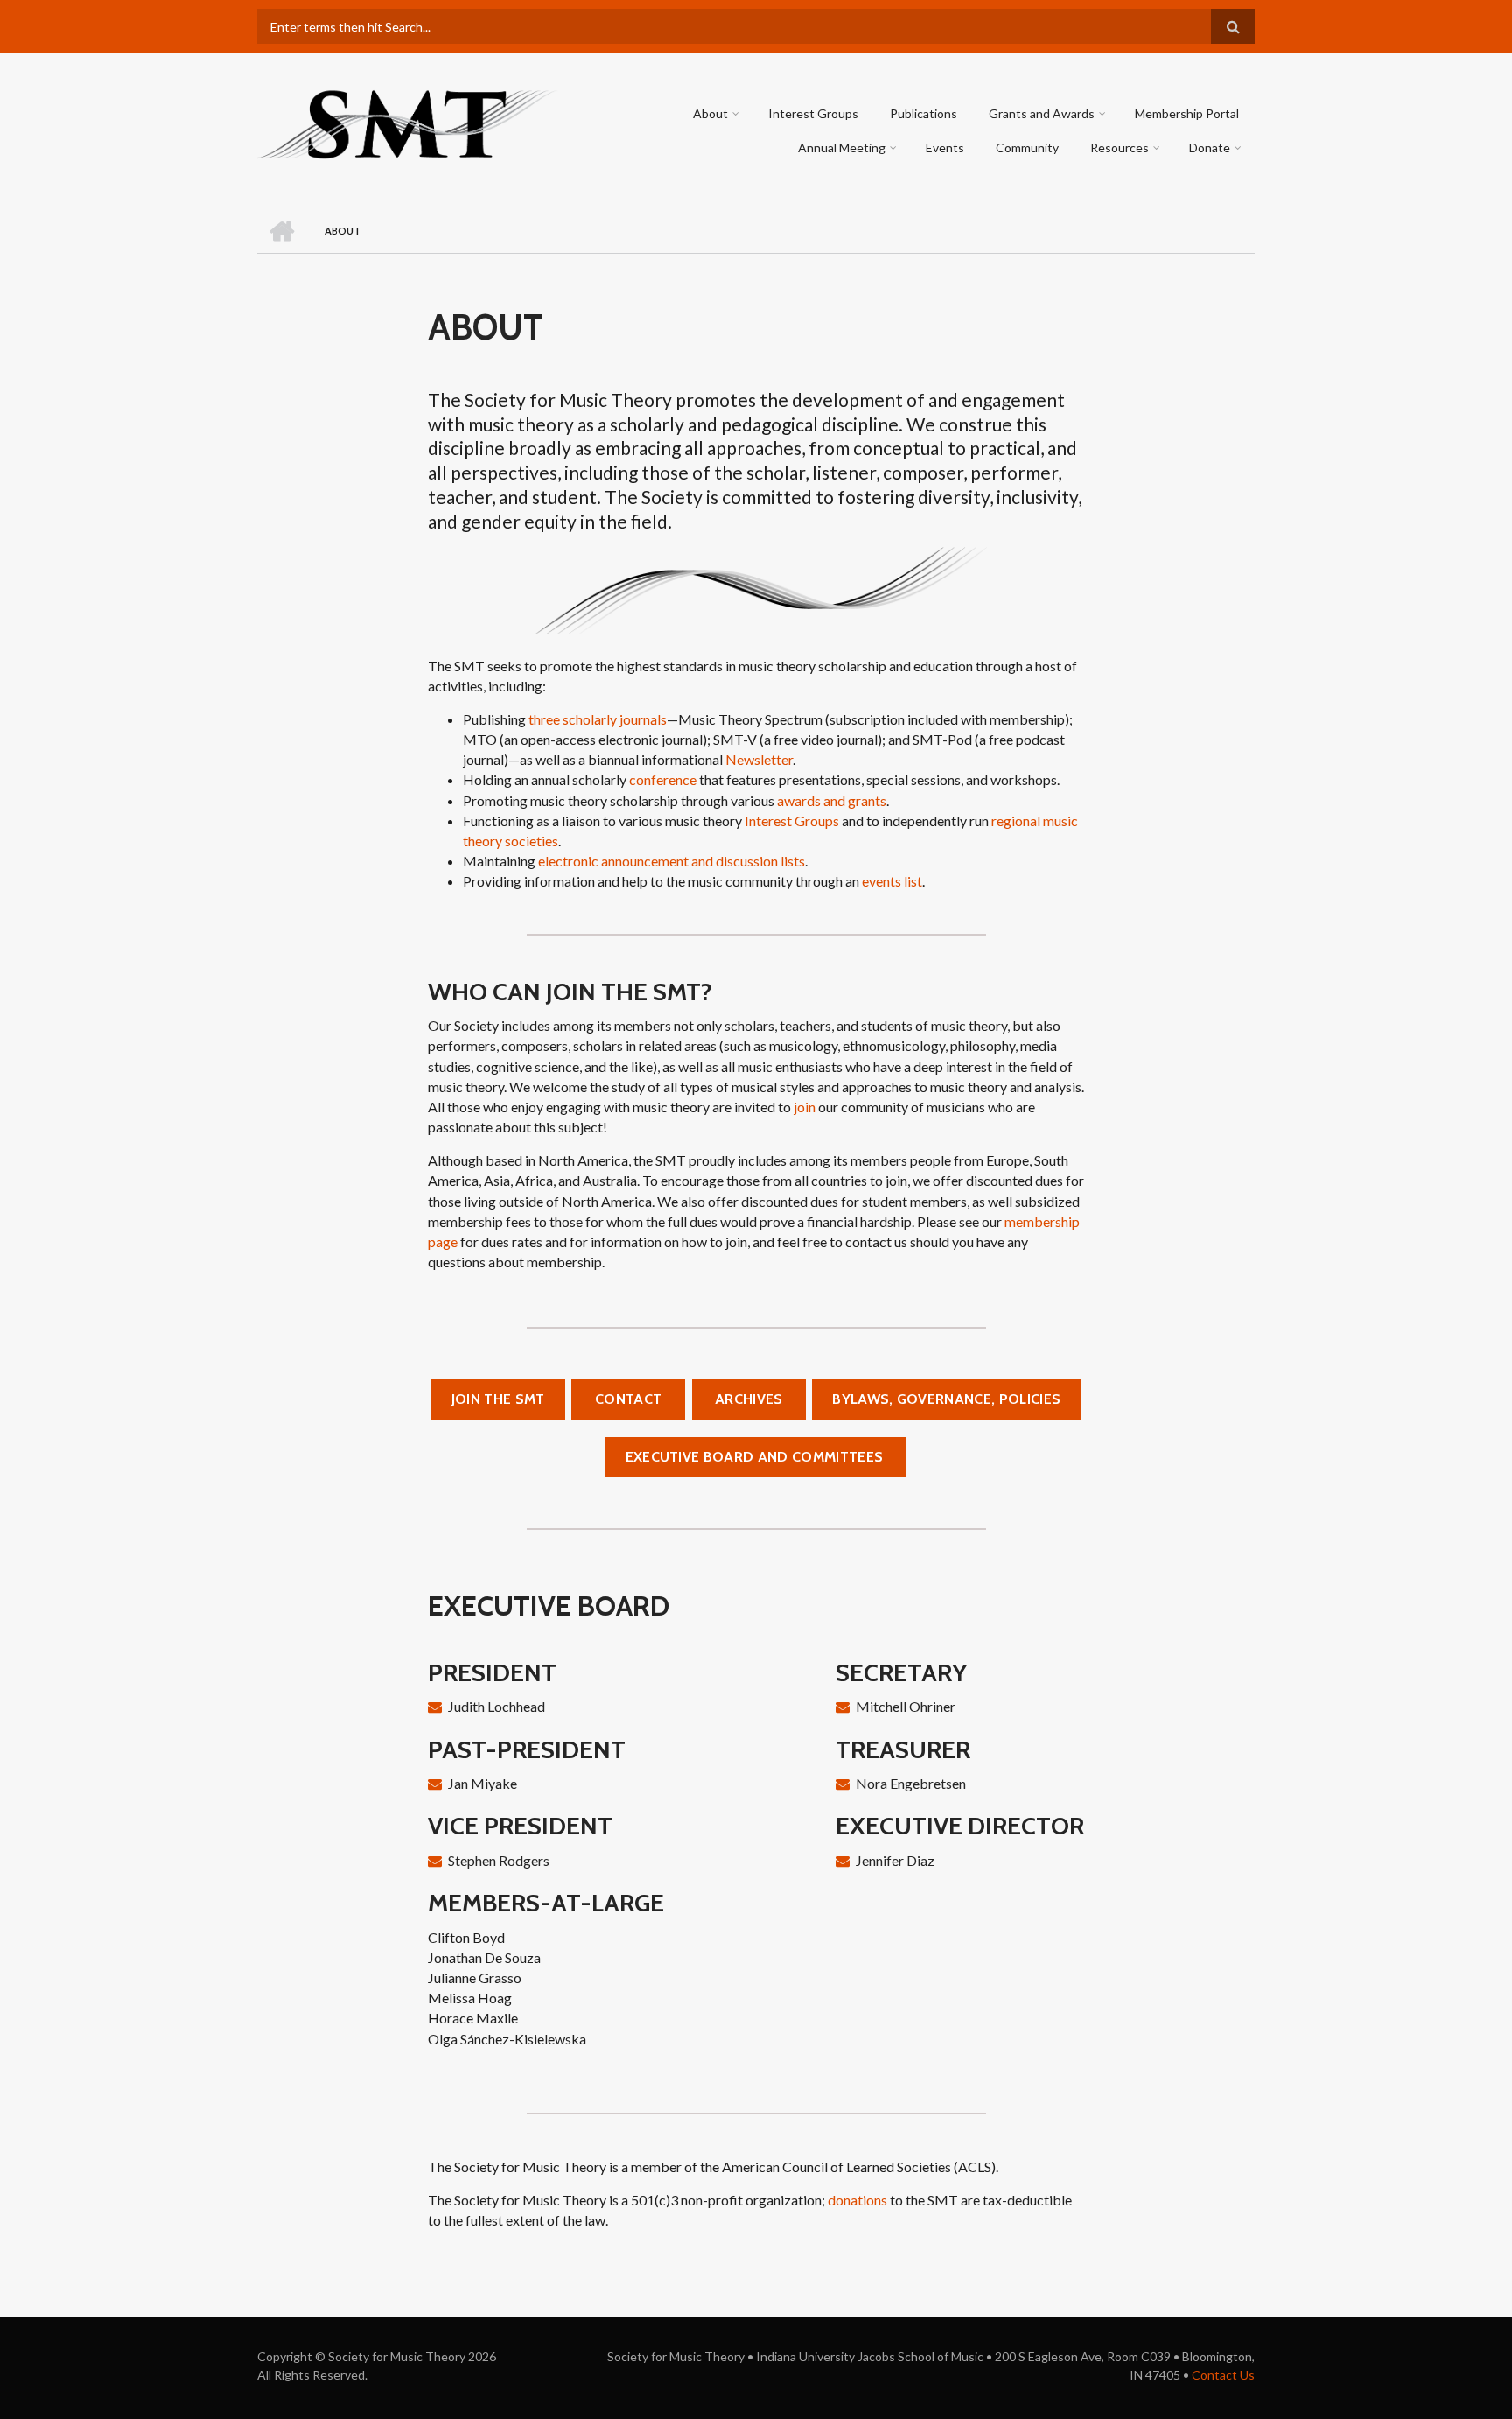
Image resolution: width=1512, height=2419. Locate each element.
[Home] (408, 122)
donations (857, 2200)
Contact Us (1223, 2375)
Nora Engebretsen (911, 1783)
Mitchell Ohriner (906, 1706)
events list (892, 881)
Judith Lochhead (497, 1706)
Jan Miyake (483, 1783)
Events (945, 147)
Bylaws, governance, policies (946, 1399)
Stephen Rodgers (499, 1860)
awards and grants (832, 800)
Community (1027, 147)
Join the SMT (498, 1399)
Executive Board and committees (756, 1457)
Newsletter (759, 759)
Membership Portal (1187, 113)
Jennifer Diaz (895, 1860)
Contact (628, 1399)
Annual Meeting (842, 147)
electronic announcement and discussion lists (672, 861)
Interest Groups (813, 113)
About (710, 113)
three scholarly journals (598, 719)
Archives (749, 1399)
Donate (1210, 147)
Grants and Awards (1042, 113)
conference (663, 779)
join (805, 1107)
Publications (924, 113)
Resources (1120, 147)
